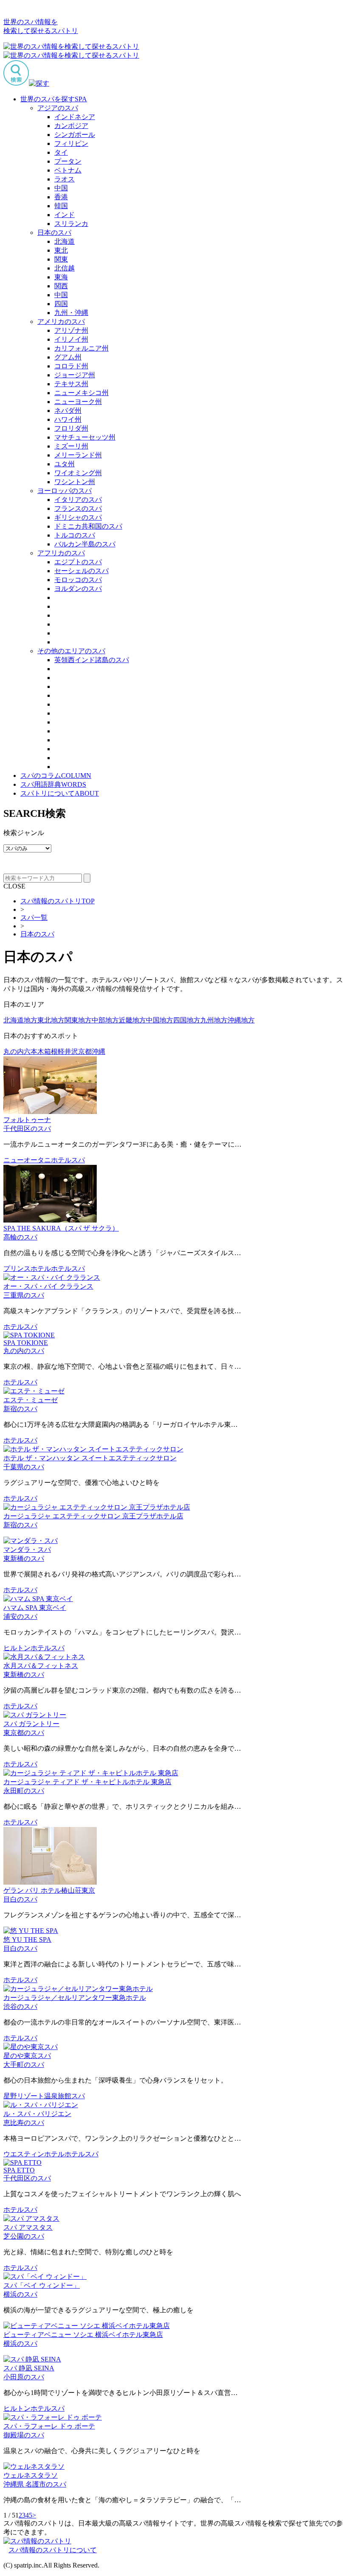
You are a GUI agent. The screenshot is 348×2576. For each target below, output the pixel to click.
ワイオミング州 (78, 473)
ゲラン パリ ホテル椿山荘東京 (49, 1890)
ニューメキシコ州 (81, 393)
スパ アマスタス (28, 2227)
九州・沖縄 (71, 313)
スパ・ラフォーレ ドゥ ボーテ (49, 2426)
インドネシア (75, 117)
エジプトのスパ (78, 562)
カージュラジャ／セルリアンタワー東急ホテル (75, 1998)
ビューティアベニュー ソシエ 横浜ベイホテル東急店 (83, 2335)
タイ (61, 152)
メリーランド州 (78, 455)
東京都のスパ (24, 1733)
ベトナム (68, 170)
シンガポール (75, 135)
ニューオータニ (27, 1160)
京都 (85, 1051)
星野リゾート (24, 2096)
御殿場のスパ (24, 2435)
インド (65, 215)
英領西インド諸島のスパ (92, 660)
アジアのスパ (58, 108)
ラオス (65, 179)
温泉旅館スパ (65, 2096)
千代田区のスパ (27, 1129)
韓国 (61, 206)
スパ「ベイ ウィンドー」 (42, 2285)
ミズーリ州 (71, 446)
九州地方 (214, 1020)
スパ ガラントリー (31, 1724)
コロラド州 (71, 366)
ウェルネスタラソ (31, 2475)
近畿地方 (132, 1020)
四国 (61, 304)
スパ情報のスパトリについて (53, 2550)
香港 (61, 197)
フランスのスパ (78, 508)
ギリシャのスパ (78, 517)
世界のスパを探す (54, 99)
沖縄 (98, 1051)
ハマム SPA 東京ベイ (35, 1608)
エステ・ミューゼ (31, 1400)
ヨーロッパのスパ (65, 491)
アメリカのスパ (61, 322)
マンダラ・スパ (27, 1550)
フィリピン (71, 143)
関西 (61, 286)
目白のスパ (20, 1899)
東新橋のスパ (24, 1558)
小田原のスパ (24, 2377)
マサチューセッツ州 (85, 437)
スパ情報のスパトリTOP (58, 901)
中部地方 (105, 1020)
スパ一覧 (34, 918)
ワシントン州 (75, 482)
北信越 (65, 268)
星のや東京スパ (27, 2056)
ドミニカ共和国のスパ (88, 526)
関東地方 (78, 1020)
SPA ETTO (19, 2170)
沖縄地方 (241, 1020)
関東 (61, 259)
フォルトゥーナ (27, 1120)
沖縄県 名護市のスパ (35, 2484)
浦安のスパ (20, 1617)
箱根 (51, 1051)
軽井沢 (68, 1051)
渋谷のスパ (20, 2006)
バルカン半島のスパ (85, 544)
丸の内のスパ (24, 1351)
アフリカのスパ (61, 553)
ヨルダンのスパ (78, 589)
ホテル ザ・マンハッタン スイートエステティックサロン (90, 1458)
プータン (68, 161)
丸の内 (14, 1051)
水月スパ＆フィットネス (41, 1666)
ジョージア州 (75, 375)
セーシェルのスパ (81, 571)
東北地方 (51, 1020)
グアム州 (68, 357)
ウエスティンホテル (34, 2154)
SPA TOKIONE (26, 1343)
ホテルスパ (68, 1160)
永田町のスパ (24, 1791)
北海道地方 (20, 1020)
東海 (61, 277)
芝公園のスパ (24, 2236)
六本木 (34, 1051)
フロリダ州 (71, 428)
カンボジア (71, 126)
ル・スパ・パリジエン (37, 2114)
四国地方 (187, 1020)
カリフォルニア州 (81, 348)
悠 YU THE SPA (27, 1940)
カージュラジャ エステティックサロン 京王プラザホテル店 (93, 1516)
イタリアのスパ (78, 500)
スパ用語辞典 (53, 784)
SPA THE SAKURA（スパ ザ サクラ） (61, 1228)
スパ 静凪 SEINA (29, 2368)
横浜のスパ (20, 2294)
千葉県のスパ (24, 1467)
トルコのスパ (75, 535)
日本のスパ (54, 233)
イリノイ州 (71, 339)
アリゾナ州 (71, 330)
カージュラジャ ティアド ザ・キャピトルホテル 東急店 (87, 1782)
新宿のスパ (20, 1409)
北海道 (65, 241)
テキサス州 (71, 384)
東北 (61, 250)
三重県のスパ (24, 1295)
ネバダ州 (68, 411)
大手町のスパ (24, 2065)
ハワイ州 (68, 419)
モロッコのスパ (78, 580)
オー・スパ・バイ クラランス (48, 1286)
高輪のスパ (20, 1237)
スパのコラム (56, 776)
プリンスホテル (27, 1269)
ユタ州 (65, 464)
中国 (61, 188)
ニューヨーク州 (78, 402)
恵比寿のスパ (24, 2123)
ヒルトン (17, 1648)
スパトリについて (60, 793)
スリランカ (71, 224)
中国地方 (160, 1020)
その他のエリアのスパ (71, 651)
